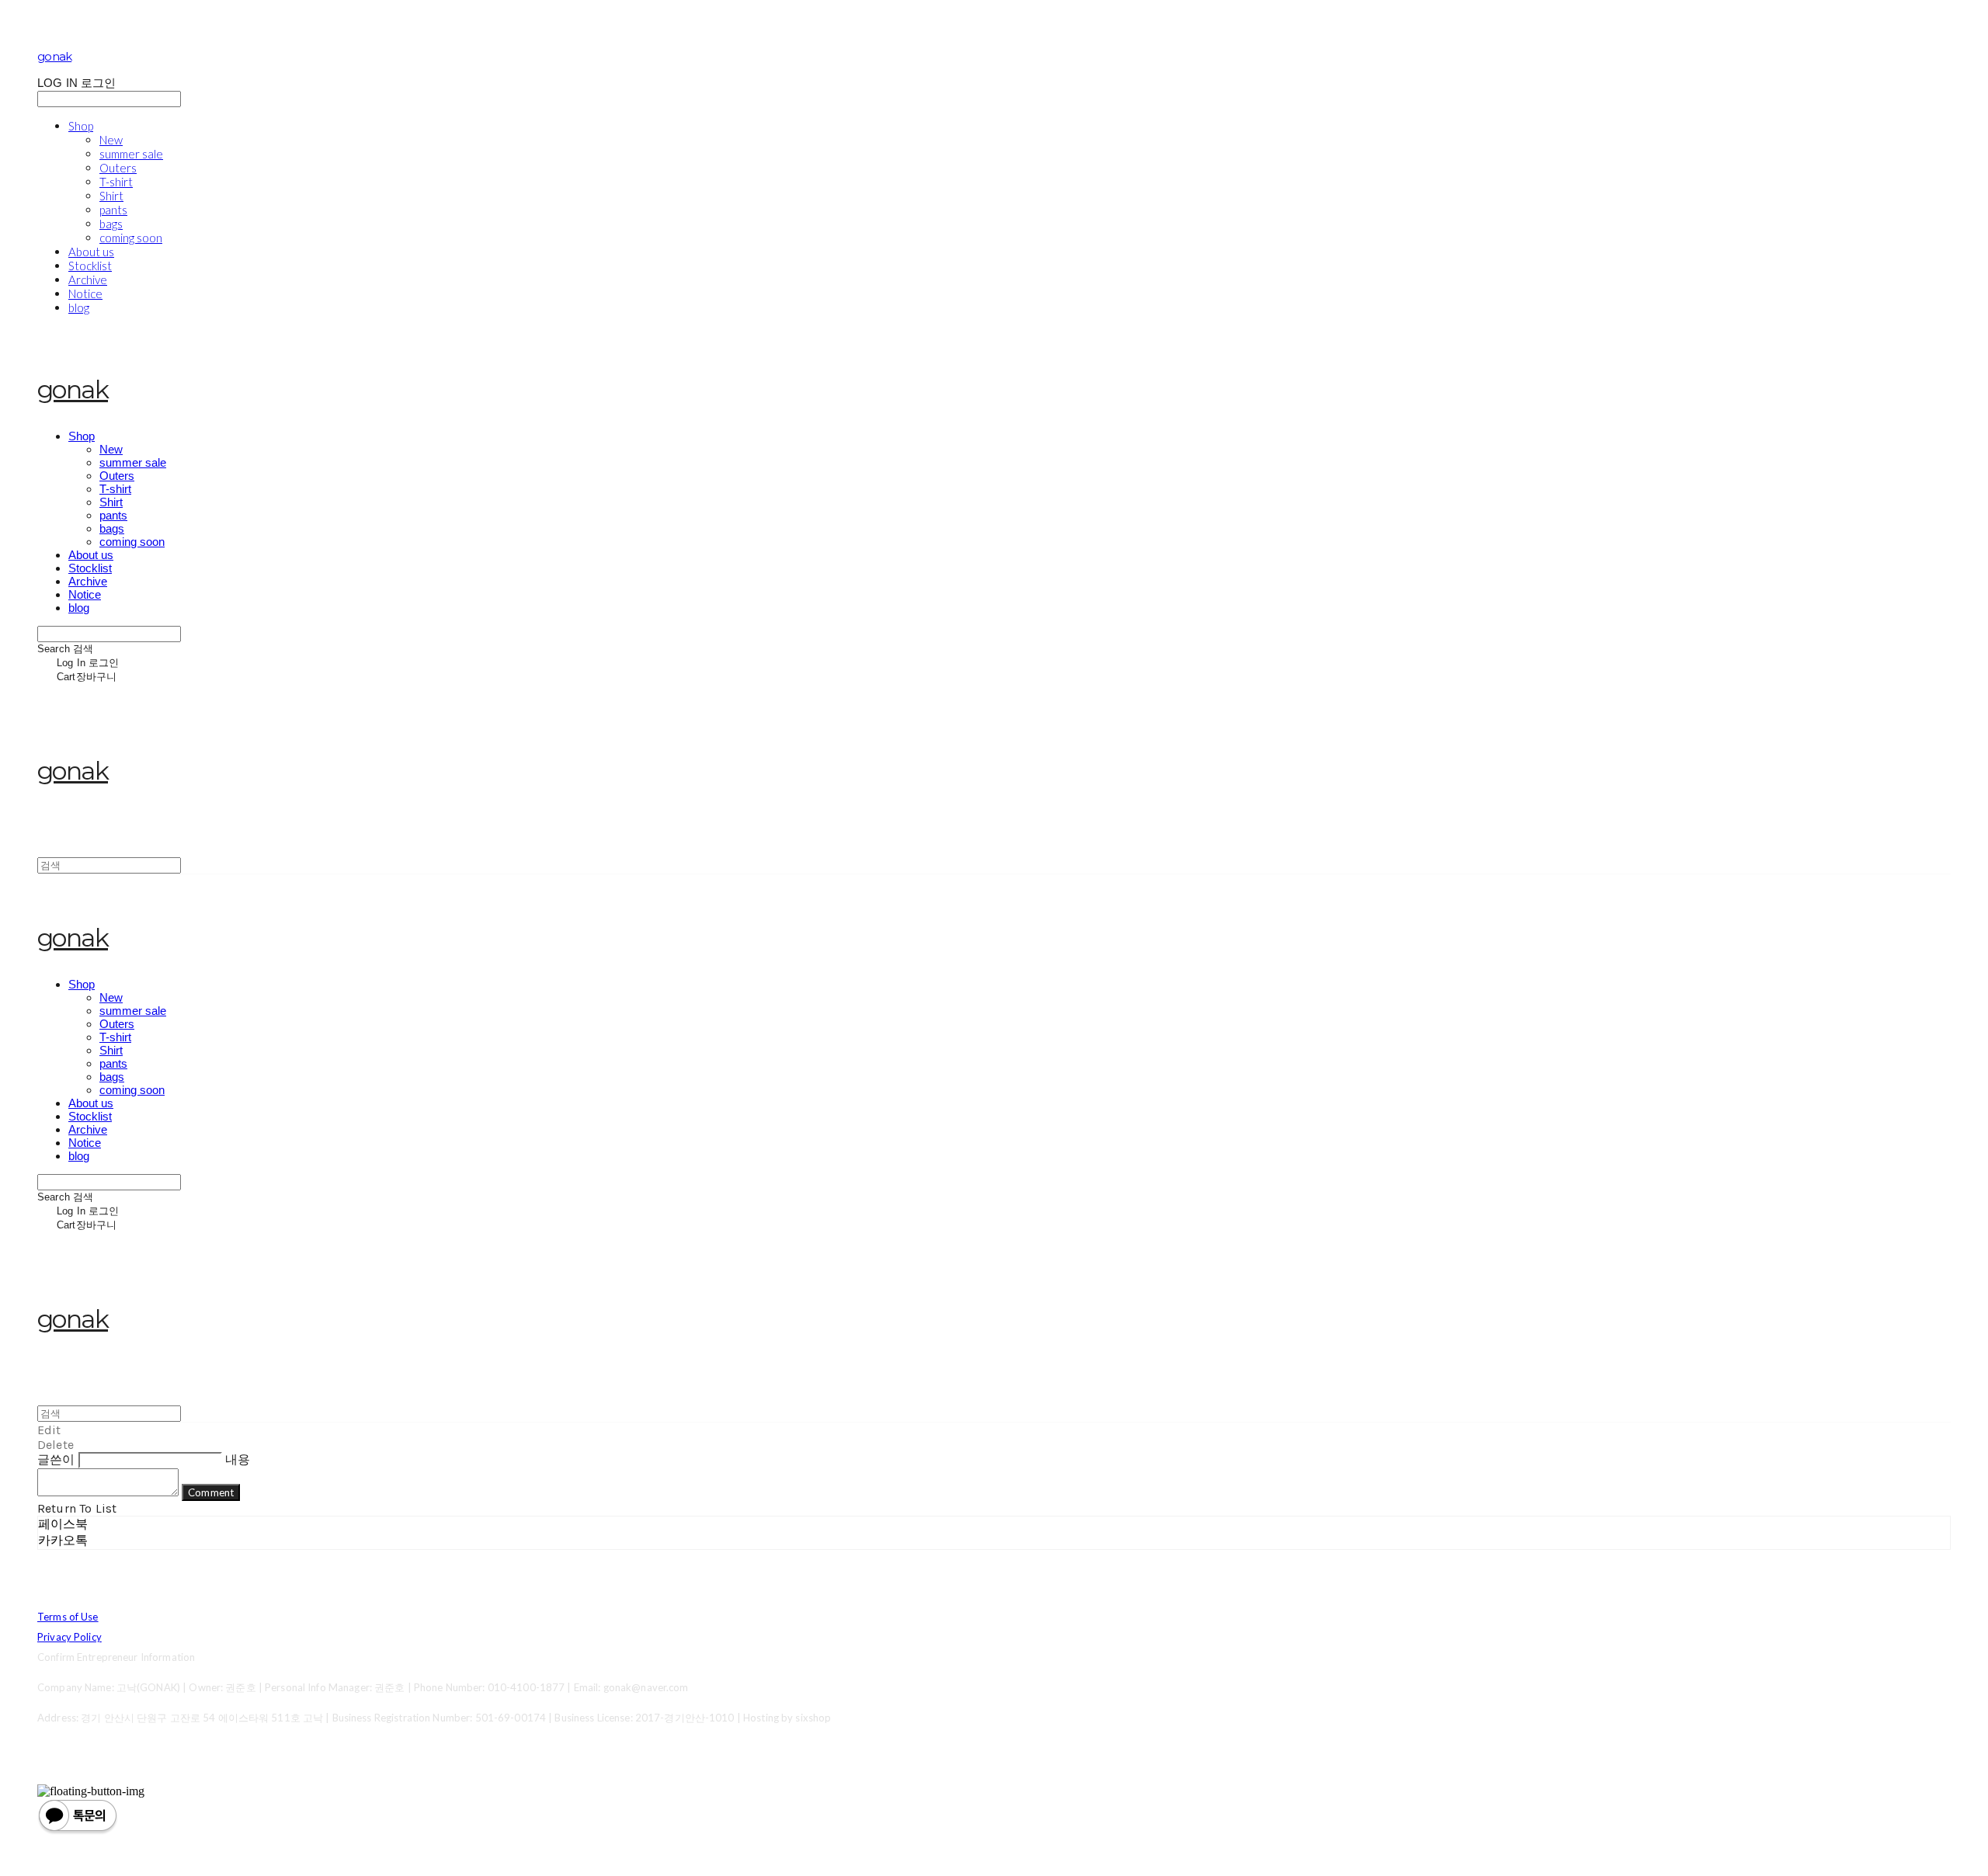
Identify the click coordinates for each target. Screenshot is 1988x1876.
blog (79, 307)
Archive (88, 280)
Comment (211, 1492)
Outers (118, 168)
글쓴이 (56, 1459)
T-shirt (116, 182)
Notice (85, 294)
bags (111, 224)
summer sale (131, 154)
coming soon (131, 238)
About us (91, 252)
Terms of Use (68, 1617)
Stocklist (90, 266)
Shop (81, 126)
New (111, 140)
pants (113, 210)
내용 (238, 1459)
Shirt (111, 196)
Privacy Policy (70, 1637)
